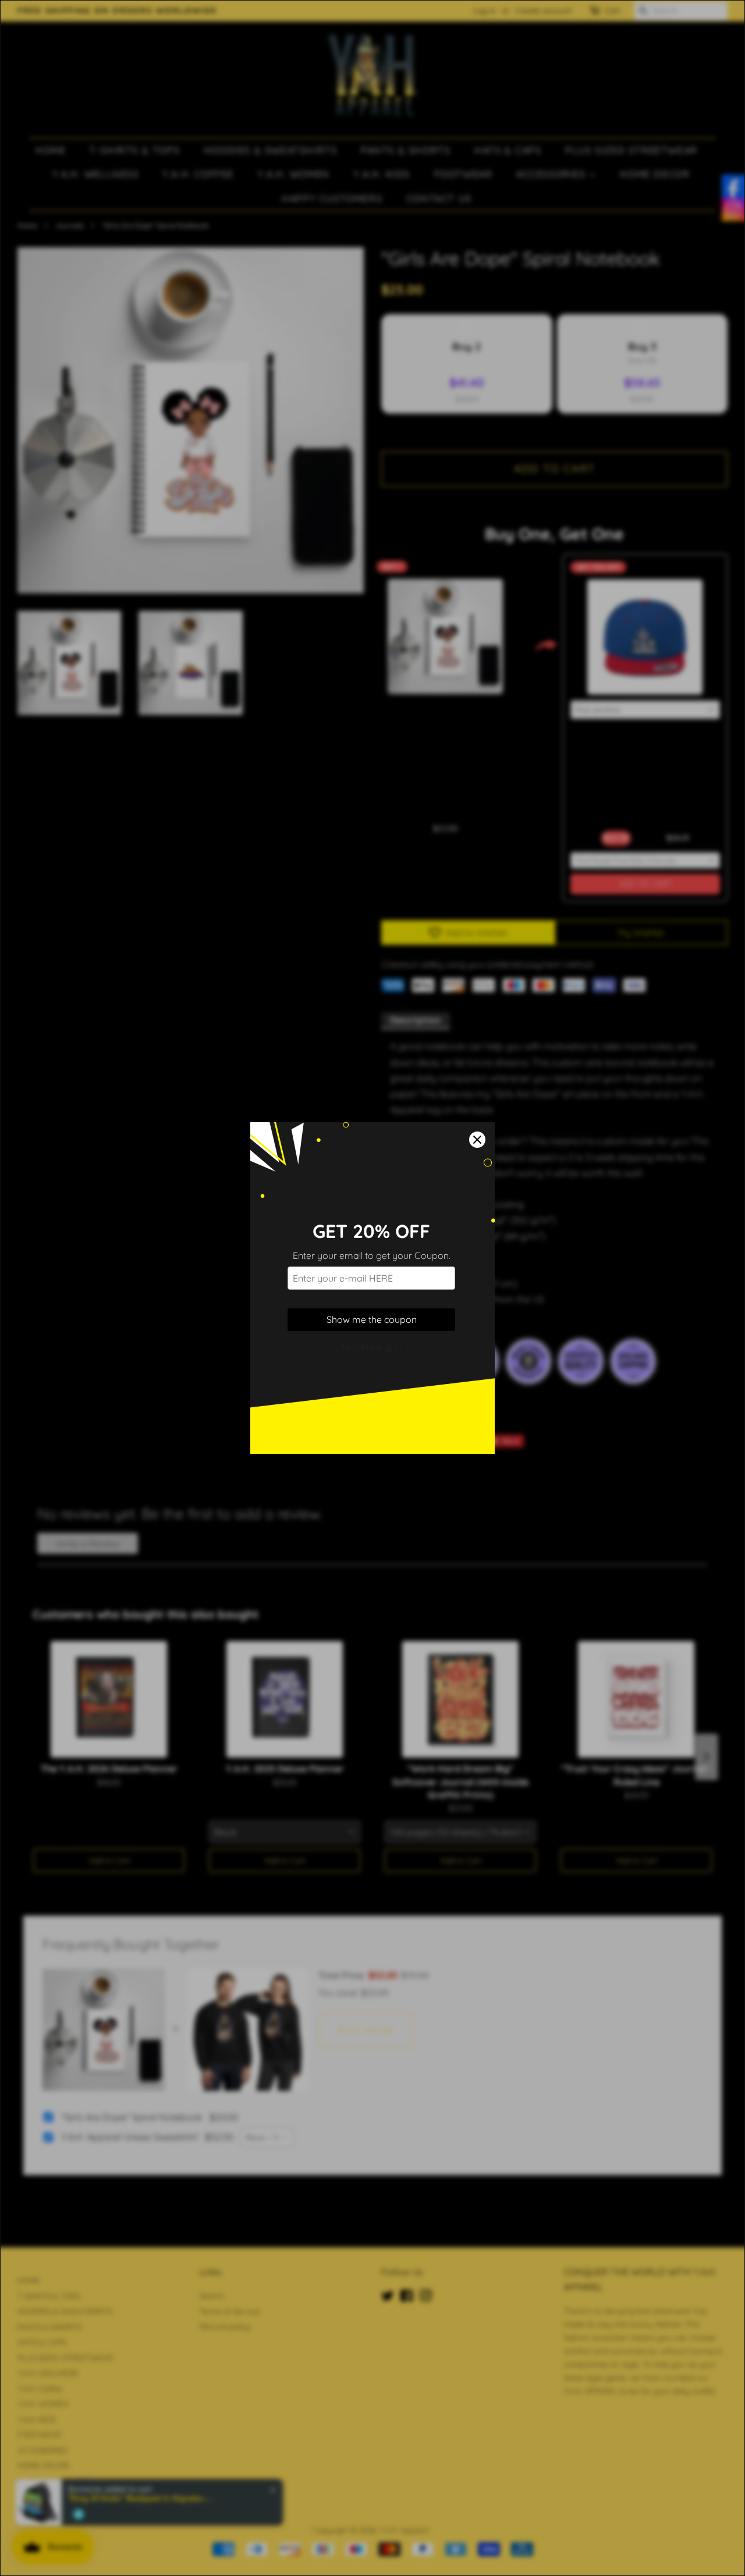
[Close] (477, 1140)
